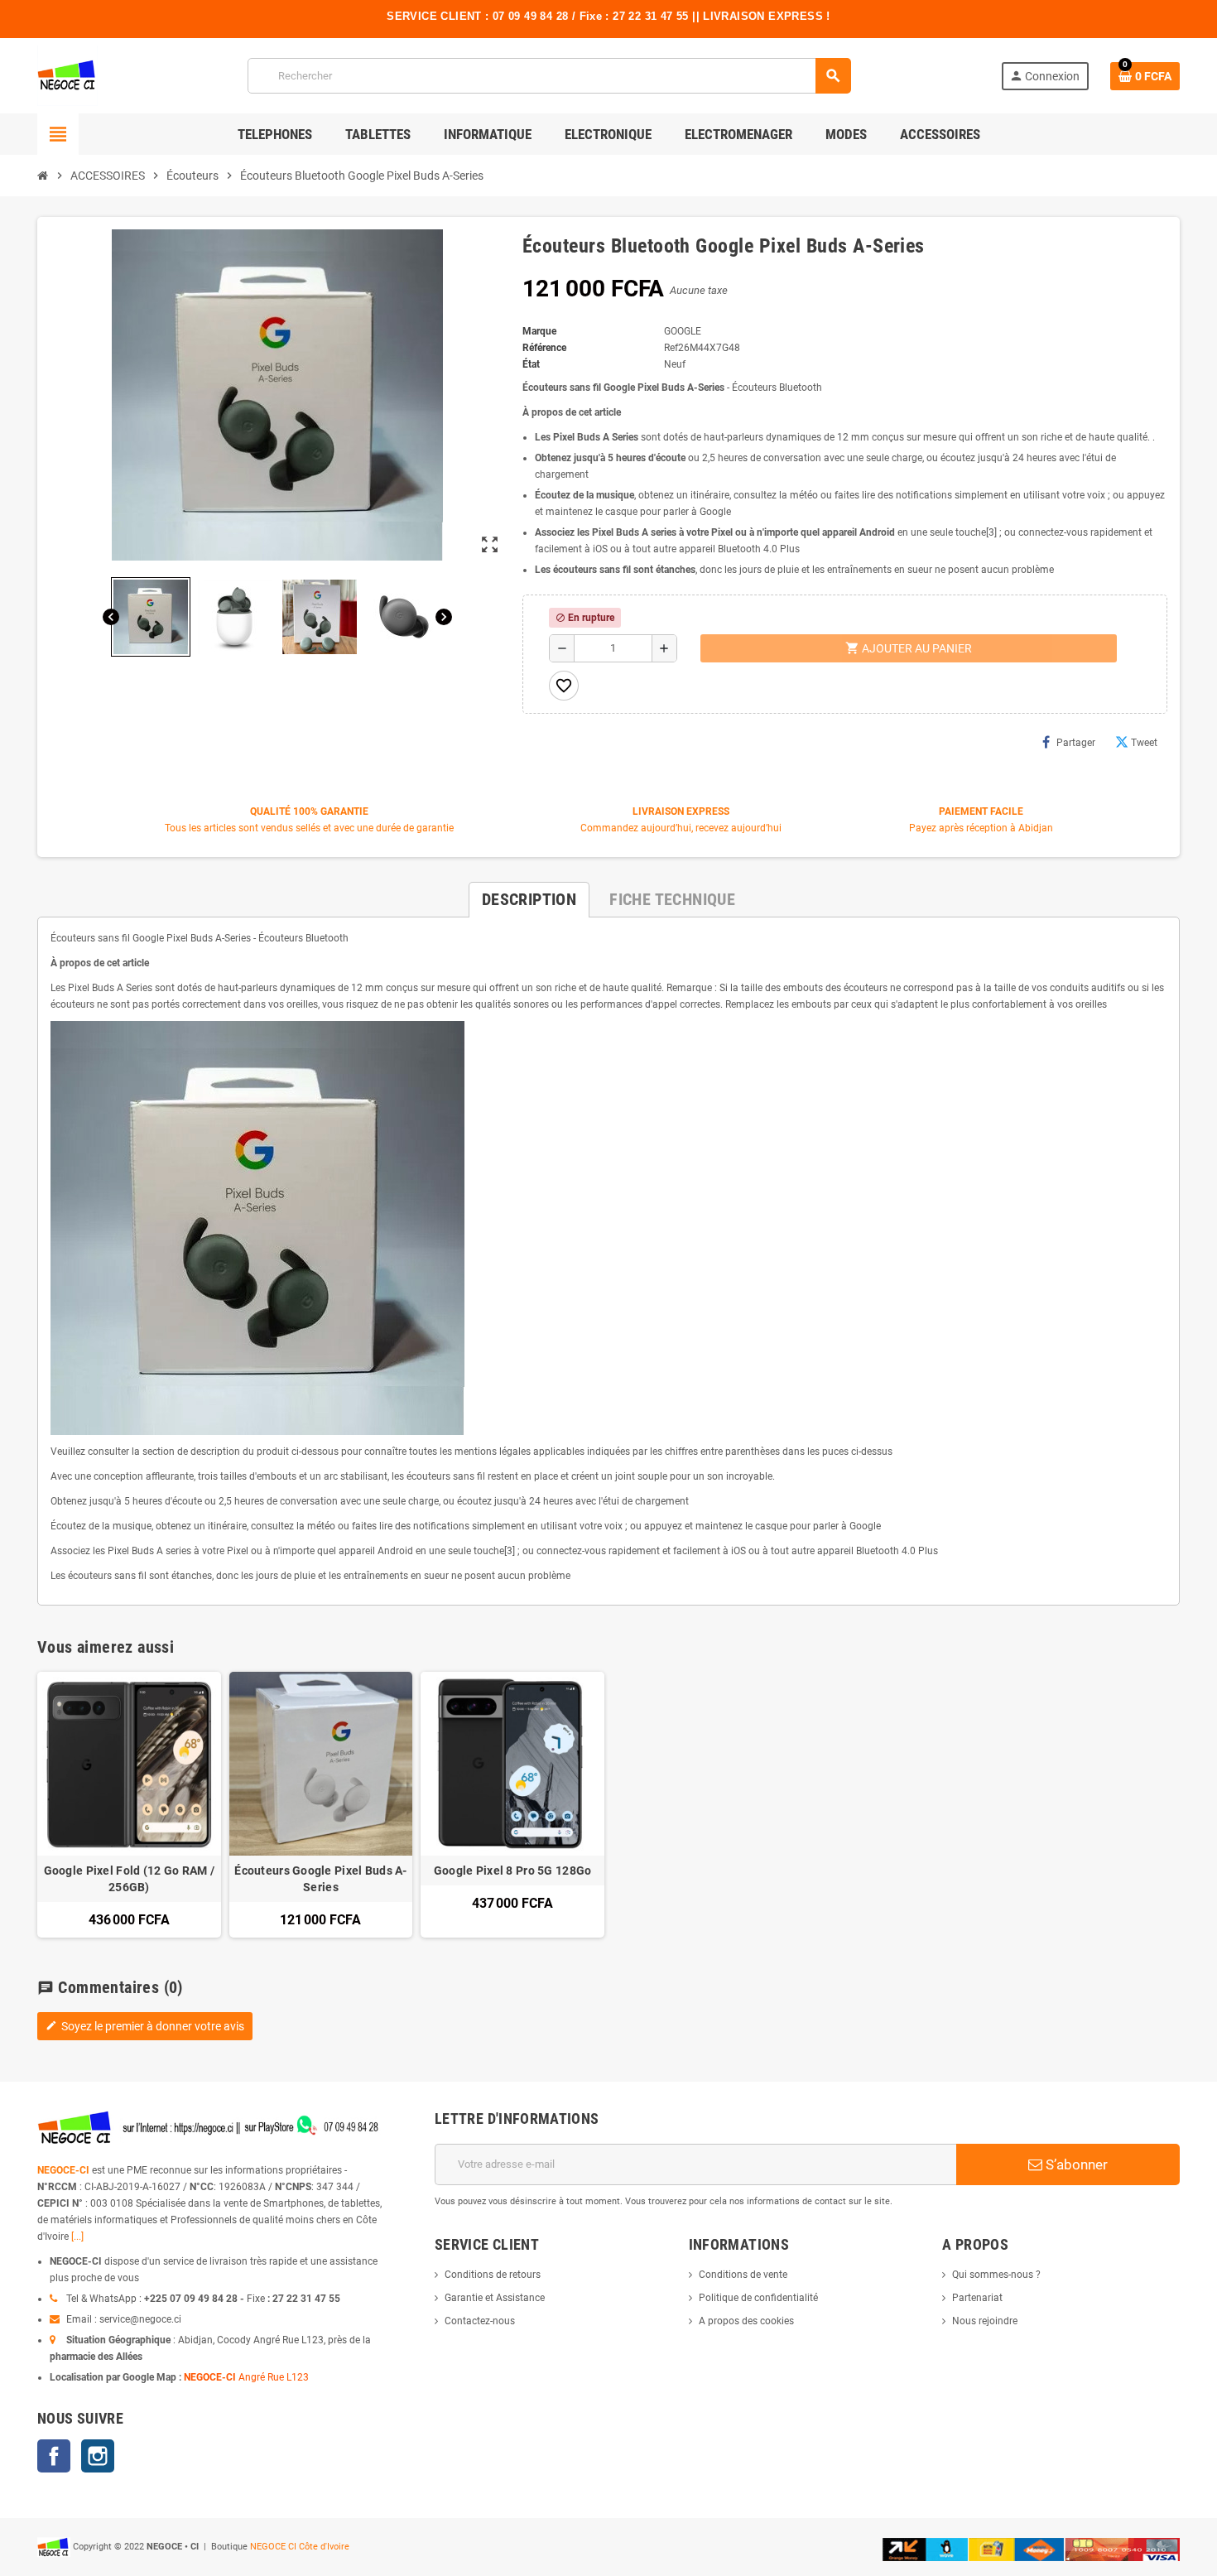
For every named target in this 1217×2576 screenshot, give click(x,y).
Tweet (1144, 743)
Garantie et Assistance (495, 2298)
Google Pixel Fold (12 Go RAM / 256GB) (129, 1879)
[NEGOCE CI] (67, 75)
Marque (539, 331)
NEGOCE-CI (63, 2170)
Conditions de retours (493, 2275)
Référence (544, 348)
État (531, 364)
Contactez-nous (480, 2321)
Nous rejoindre (985, 2321)
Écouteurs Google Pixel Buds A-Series (320, 1879)
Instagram (98, 2456)
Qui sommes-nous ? (996, 2275)
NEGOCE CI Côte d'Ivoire (300, 2547)
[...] (77, 2237)
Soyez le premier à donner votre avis (145, 2026)
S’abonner (1075, 2164)
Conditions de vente (743, 2275)
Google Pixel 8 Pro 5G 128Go (513, 1871)
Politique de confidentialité (758, 2298)
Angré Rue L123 (274, 2377)
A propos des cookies (746, 2321)
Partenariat (977, 2298)
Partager (1076, 743)
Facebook (54, 2456)
